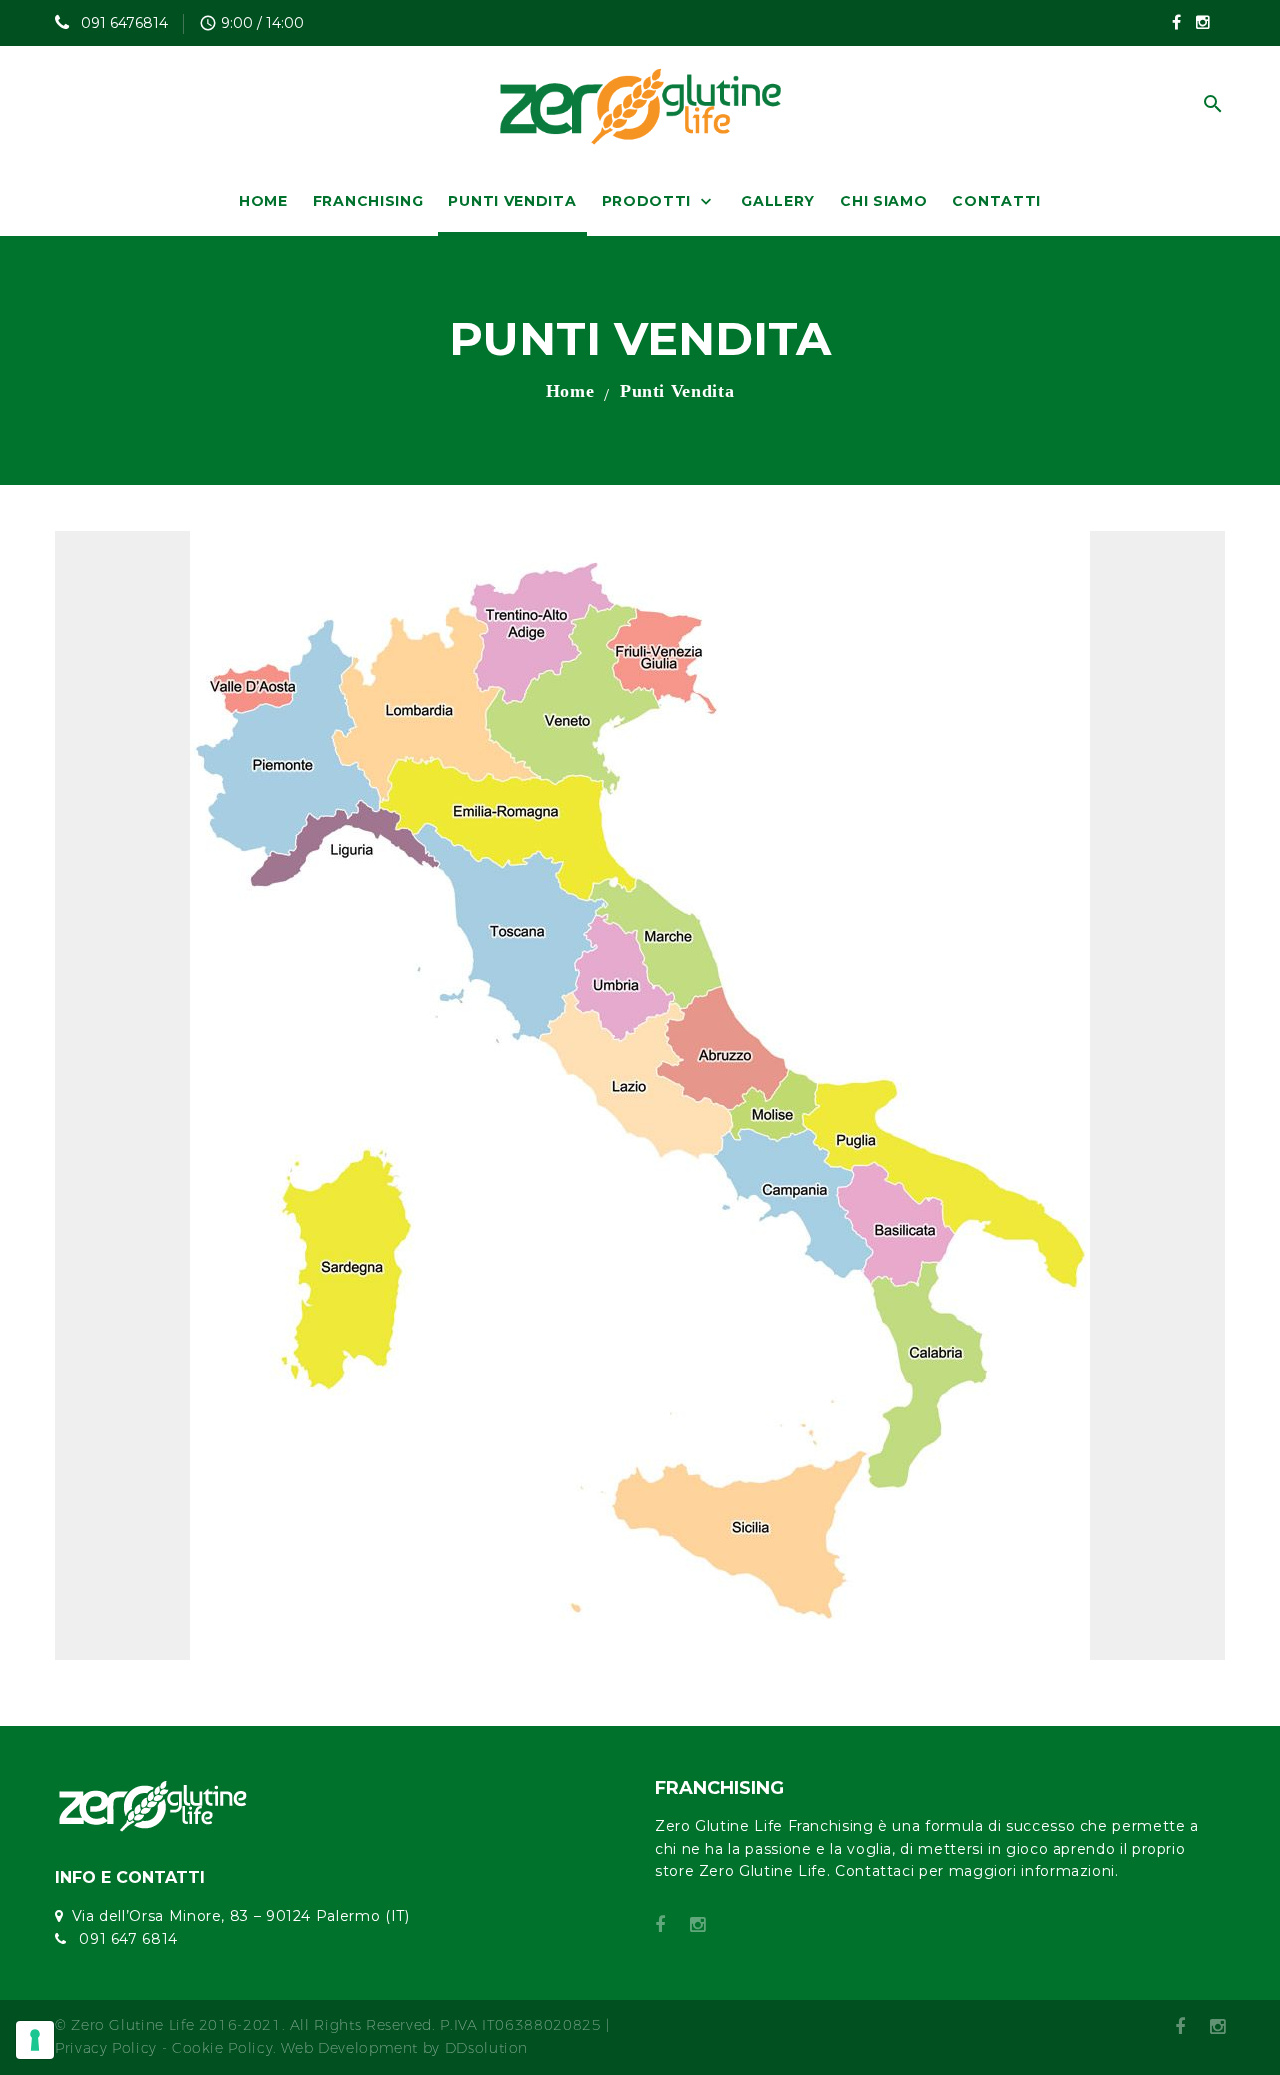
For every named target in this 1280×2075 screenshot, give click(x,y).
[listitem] (681, 1481)
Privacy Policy (106, 2048)
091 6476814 (122, 23)
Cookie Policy (222, 2048)
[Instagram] (1203, 22)
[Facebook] (1176, 22)
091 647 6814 (126, 1939)
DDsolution (486, 2048)
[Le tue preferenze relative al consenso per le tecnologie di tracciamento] (35, 2040)
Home (570, 391)
